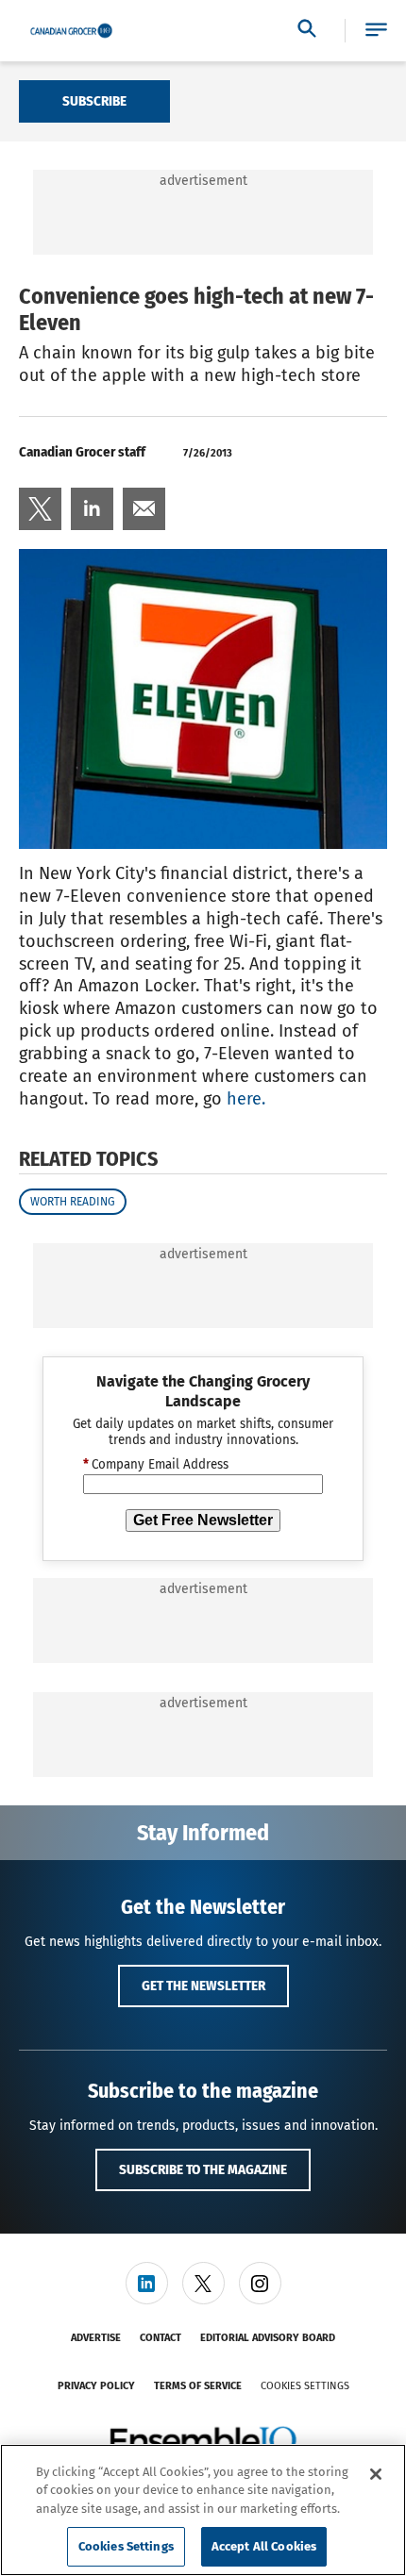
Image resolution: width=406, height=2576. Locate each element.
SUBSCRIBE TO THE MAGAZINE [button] (203, 2169)
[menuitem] (40, 509)
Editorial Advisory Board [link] (268, 2338)
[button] (376, 31)
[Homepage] (71, 31)
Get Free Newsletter (203, 1520)
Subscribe (94, 101)
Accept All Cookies (264, 2546)
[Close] (376, 2474)
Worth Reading (73, 1202)
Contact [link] (161, 2338)
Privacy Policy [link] (96, 2386)
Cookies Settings (305, 2386)
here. (246, 1099)
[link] (40, 509)
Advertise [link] (96, 2338)
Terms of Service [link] (198, 2386)
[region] (203, 2510)
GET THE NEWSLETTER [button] (203, 1986)
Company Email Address (156, 1465)
